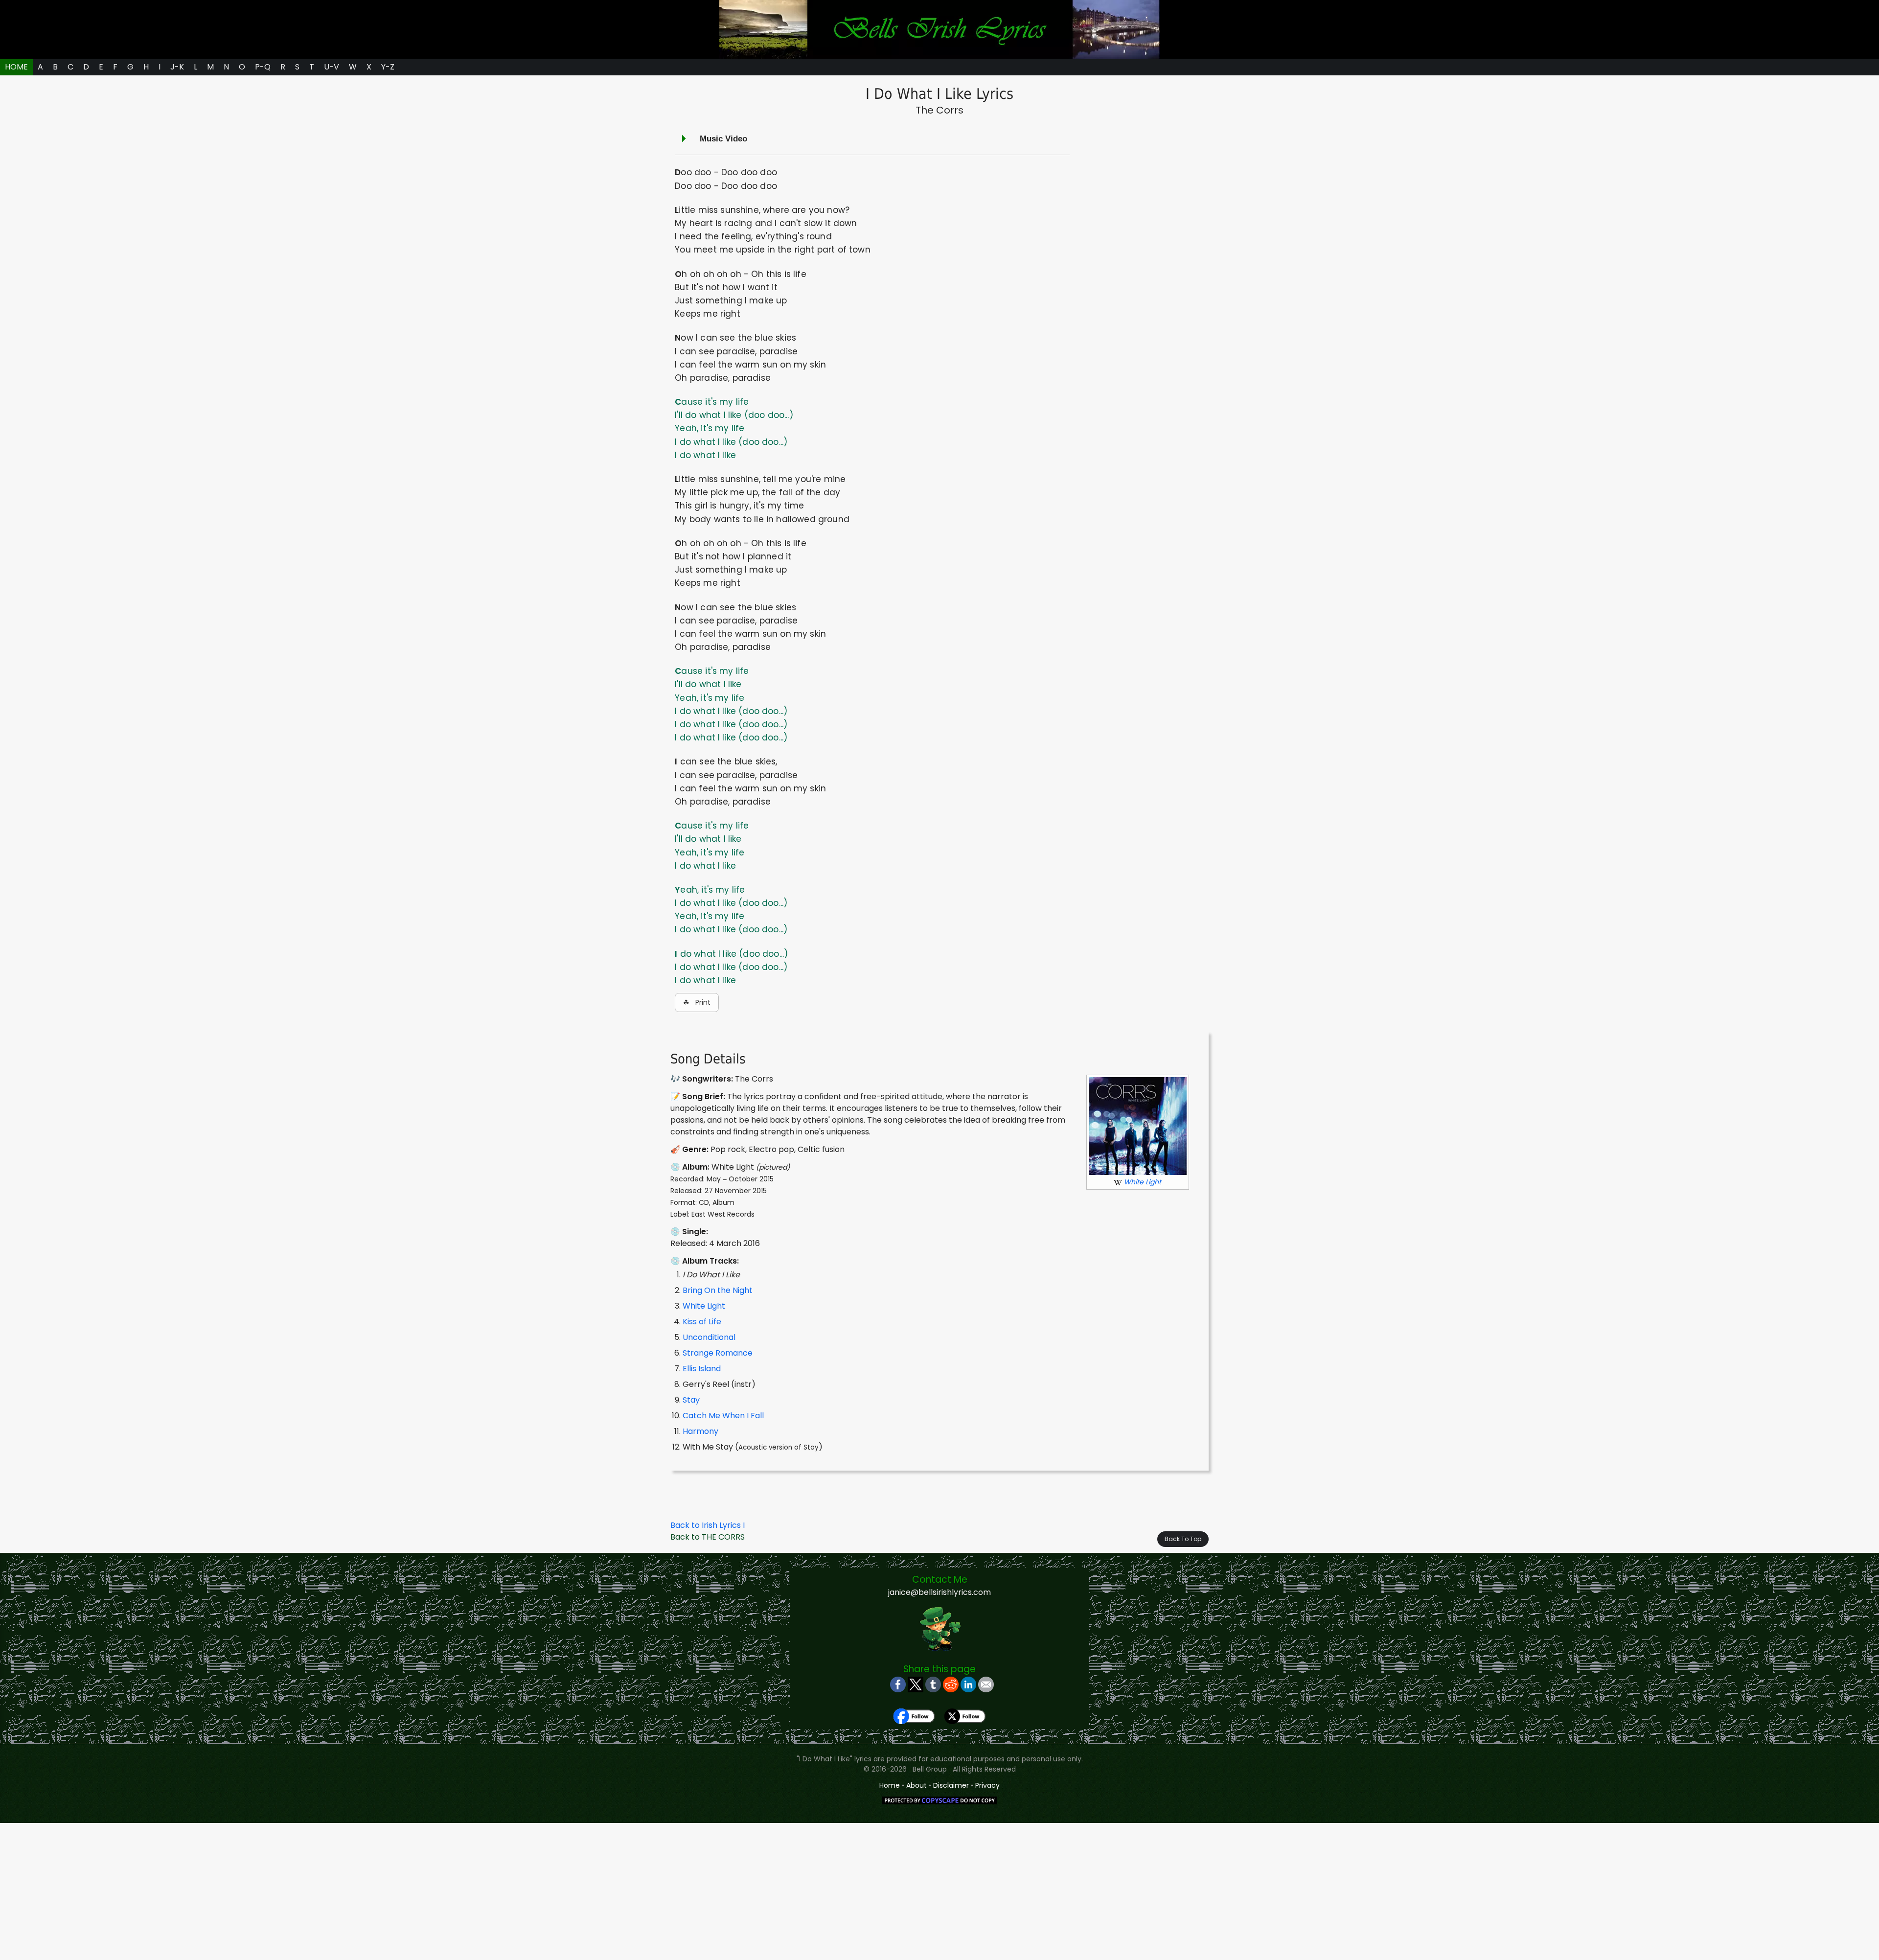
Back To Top (1183, 1539)
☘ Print (697, 1002)
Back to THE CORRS (708, 1537)
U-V (332, 67)
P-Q (263, 67)
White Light (704, 1306)
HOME (16, 67)
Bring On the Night (718, 1290)
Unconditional (709, 1337)
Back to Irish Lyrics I (708, 1525)
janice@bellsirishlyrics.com (939, 1592)
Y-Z (388, 67)
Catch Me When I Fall (723, 1416)
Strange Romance (718, 1353)
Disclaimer (951, 1785)
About (917, 1785)
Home (890, 1785)
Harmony (700, 1431)
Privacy (987, 1785)
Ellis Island (702, 1369)
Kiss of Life (702, 1322)
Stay (691, 1400)
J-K (177, 67)
